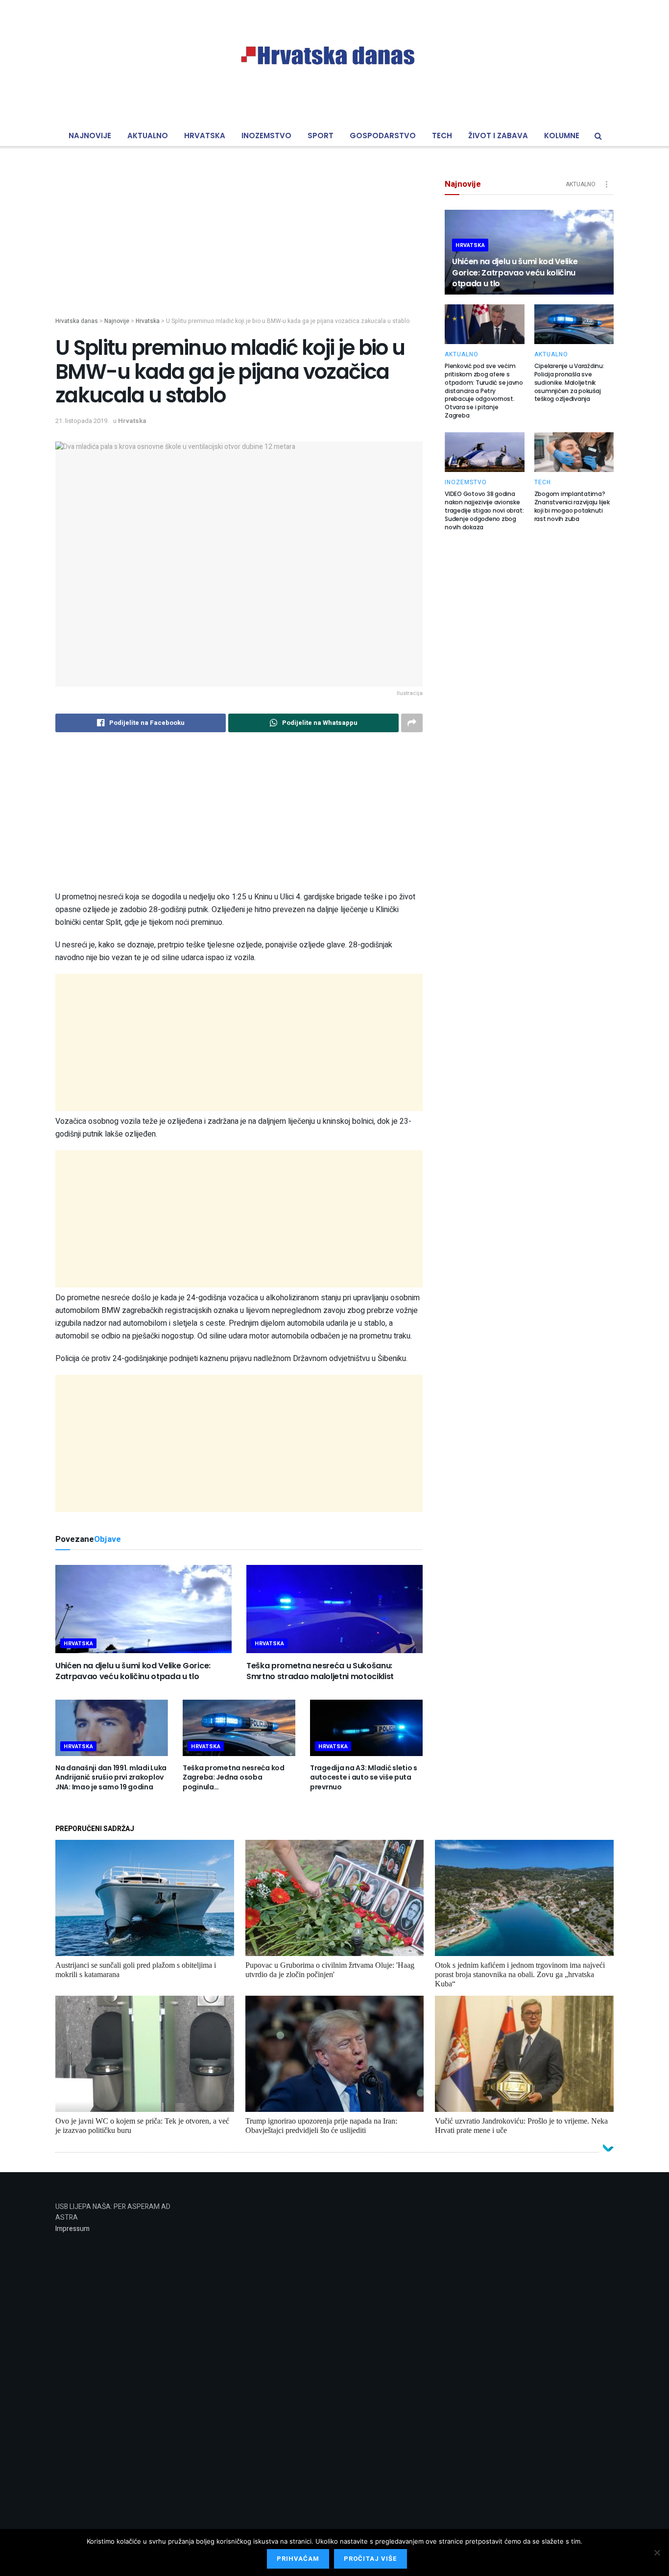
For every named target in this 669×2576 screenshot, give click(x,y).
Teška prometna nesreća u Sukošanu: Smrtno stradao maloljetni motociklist (320, 1671)
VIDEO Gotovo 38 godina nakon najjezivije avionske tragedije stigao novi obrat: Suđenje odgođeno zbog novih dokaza (484, 510)
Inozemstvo (266, 136)
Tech (442, 136)
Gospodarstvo (383, 136)
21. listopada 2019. (82, 421)
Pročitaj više (370, 2559)
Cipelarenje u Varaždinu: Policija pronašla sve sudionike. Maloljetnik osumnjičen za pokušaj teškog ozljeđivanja (569, 382)
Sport (321, 136)
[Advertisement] (239, 248)
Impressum (72, 2229)
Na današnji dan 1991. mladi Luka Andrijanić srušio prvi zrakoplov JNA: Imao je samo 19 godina (111, 1777)
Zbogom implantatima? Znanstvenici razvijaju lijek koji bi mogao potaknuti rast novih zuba (572, 506)
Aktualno (148, 136)
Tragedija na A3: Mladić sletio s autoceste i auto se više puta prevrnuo (364, 1777)
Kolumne (562, 136)
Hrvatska (205, 136)
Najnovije (90, 136)
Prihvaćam (298, 2559)
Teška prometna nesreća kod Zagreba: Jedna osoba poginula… (234, 1777)
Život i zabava (498, 136)
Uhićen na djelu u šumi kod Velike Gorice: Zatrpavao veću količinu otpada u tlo (133, 1671)
